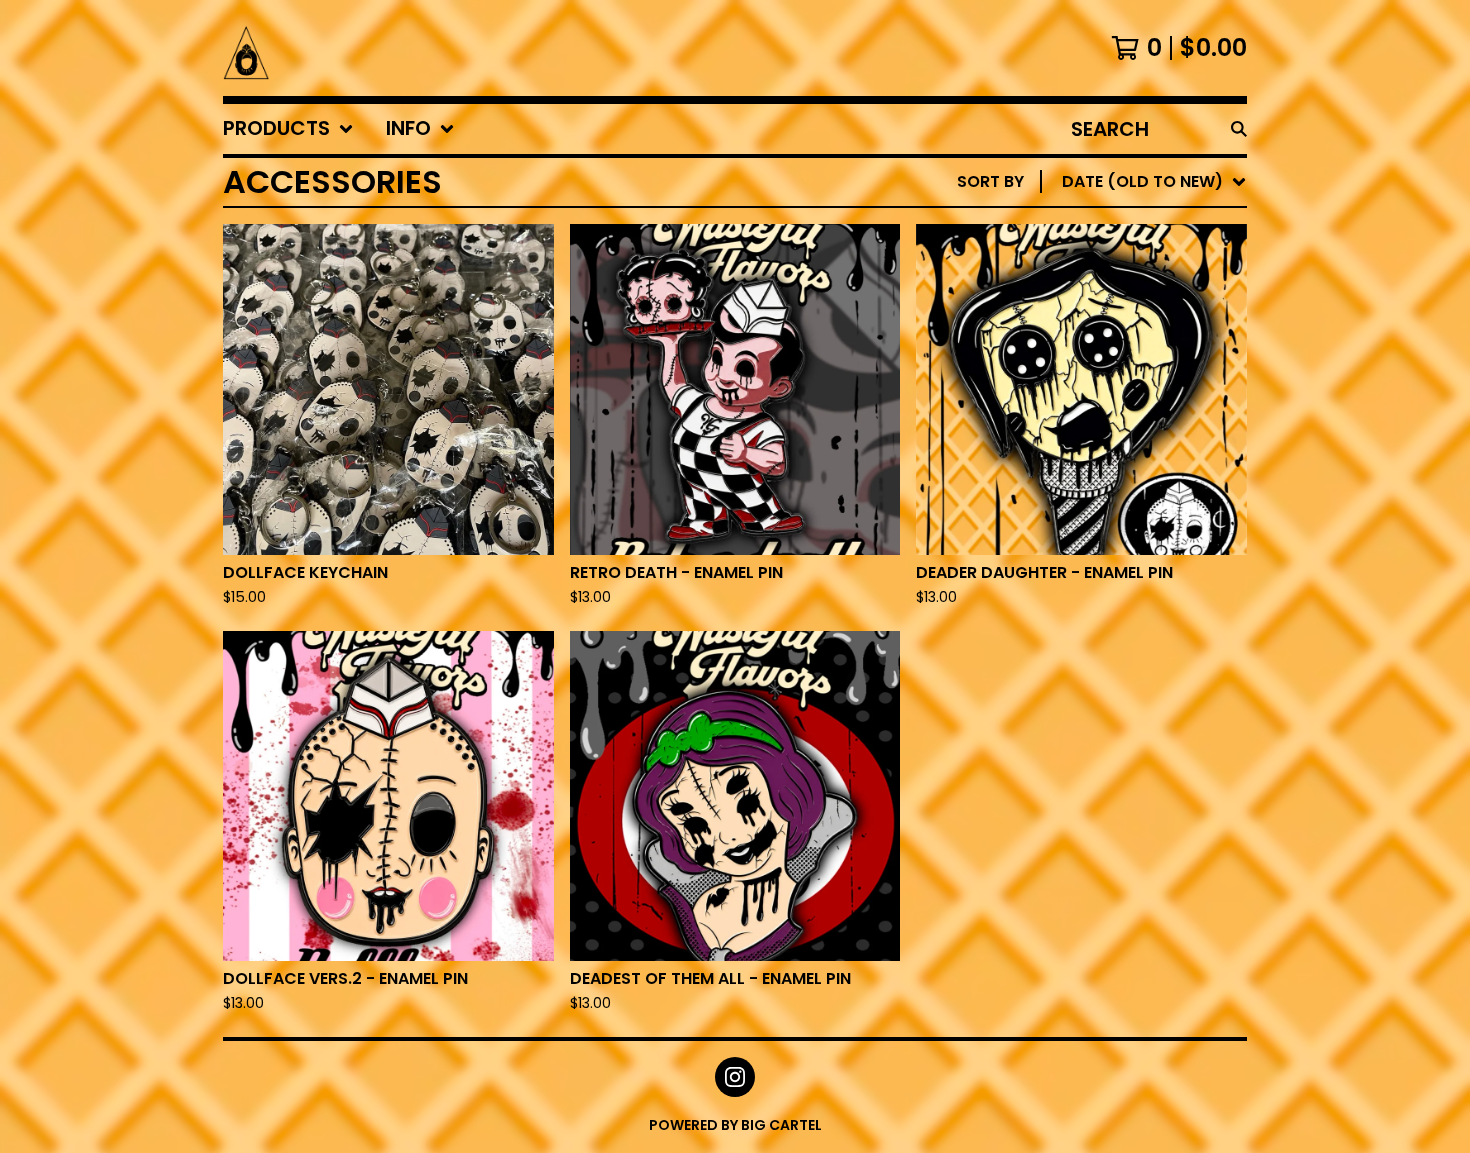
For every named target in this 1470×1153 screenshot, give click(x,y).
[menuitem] (288, 129)
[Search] (1239, 129)
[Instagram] (735, 1077)
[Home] (246, 48)
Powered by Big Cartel (735, 1125)
